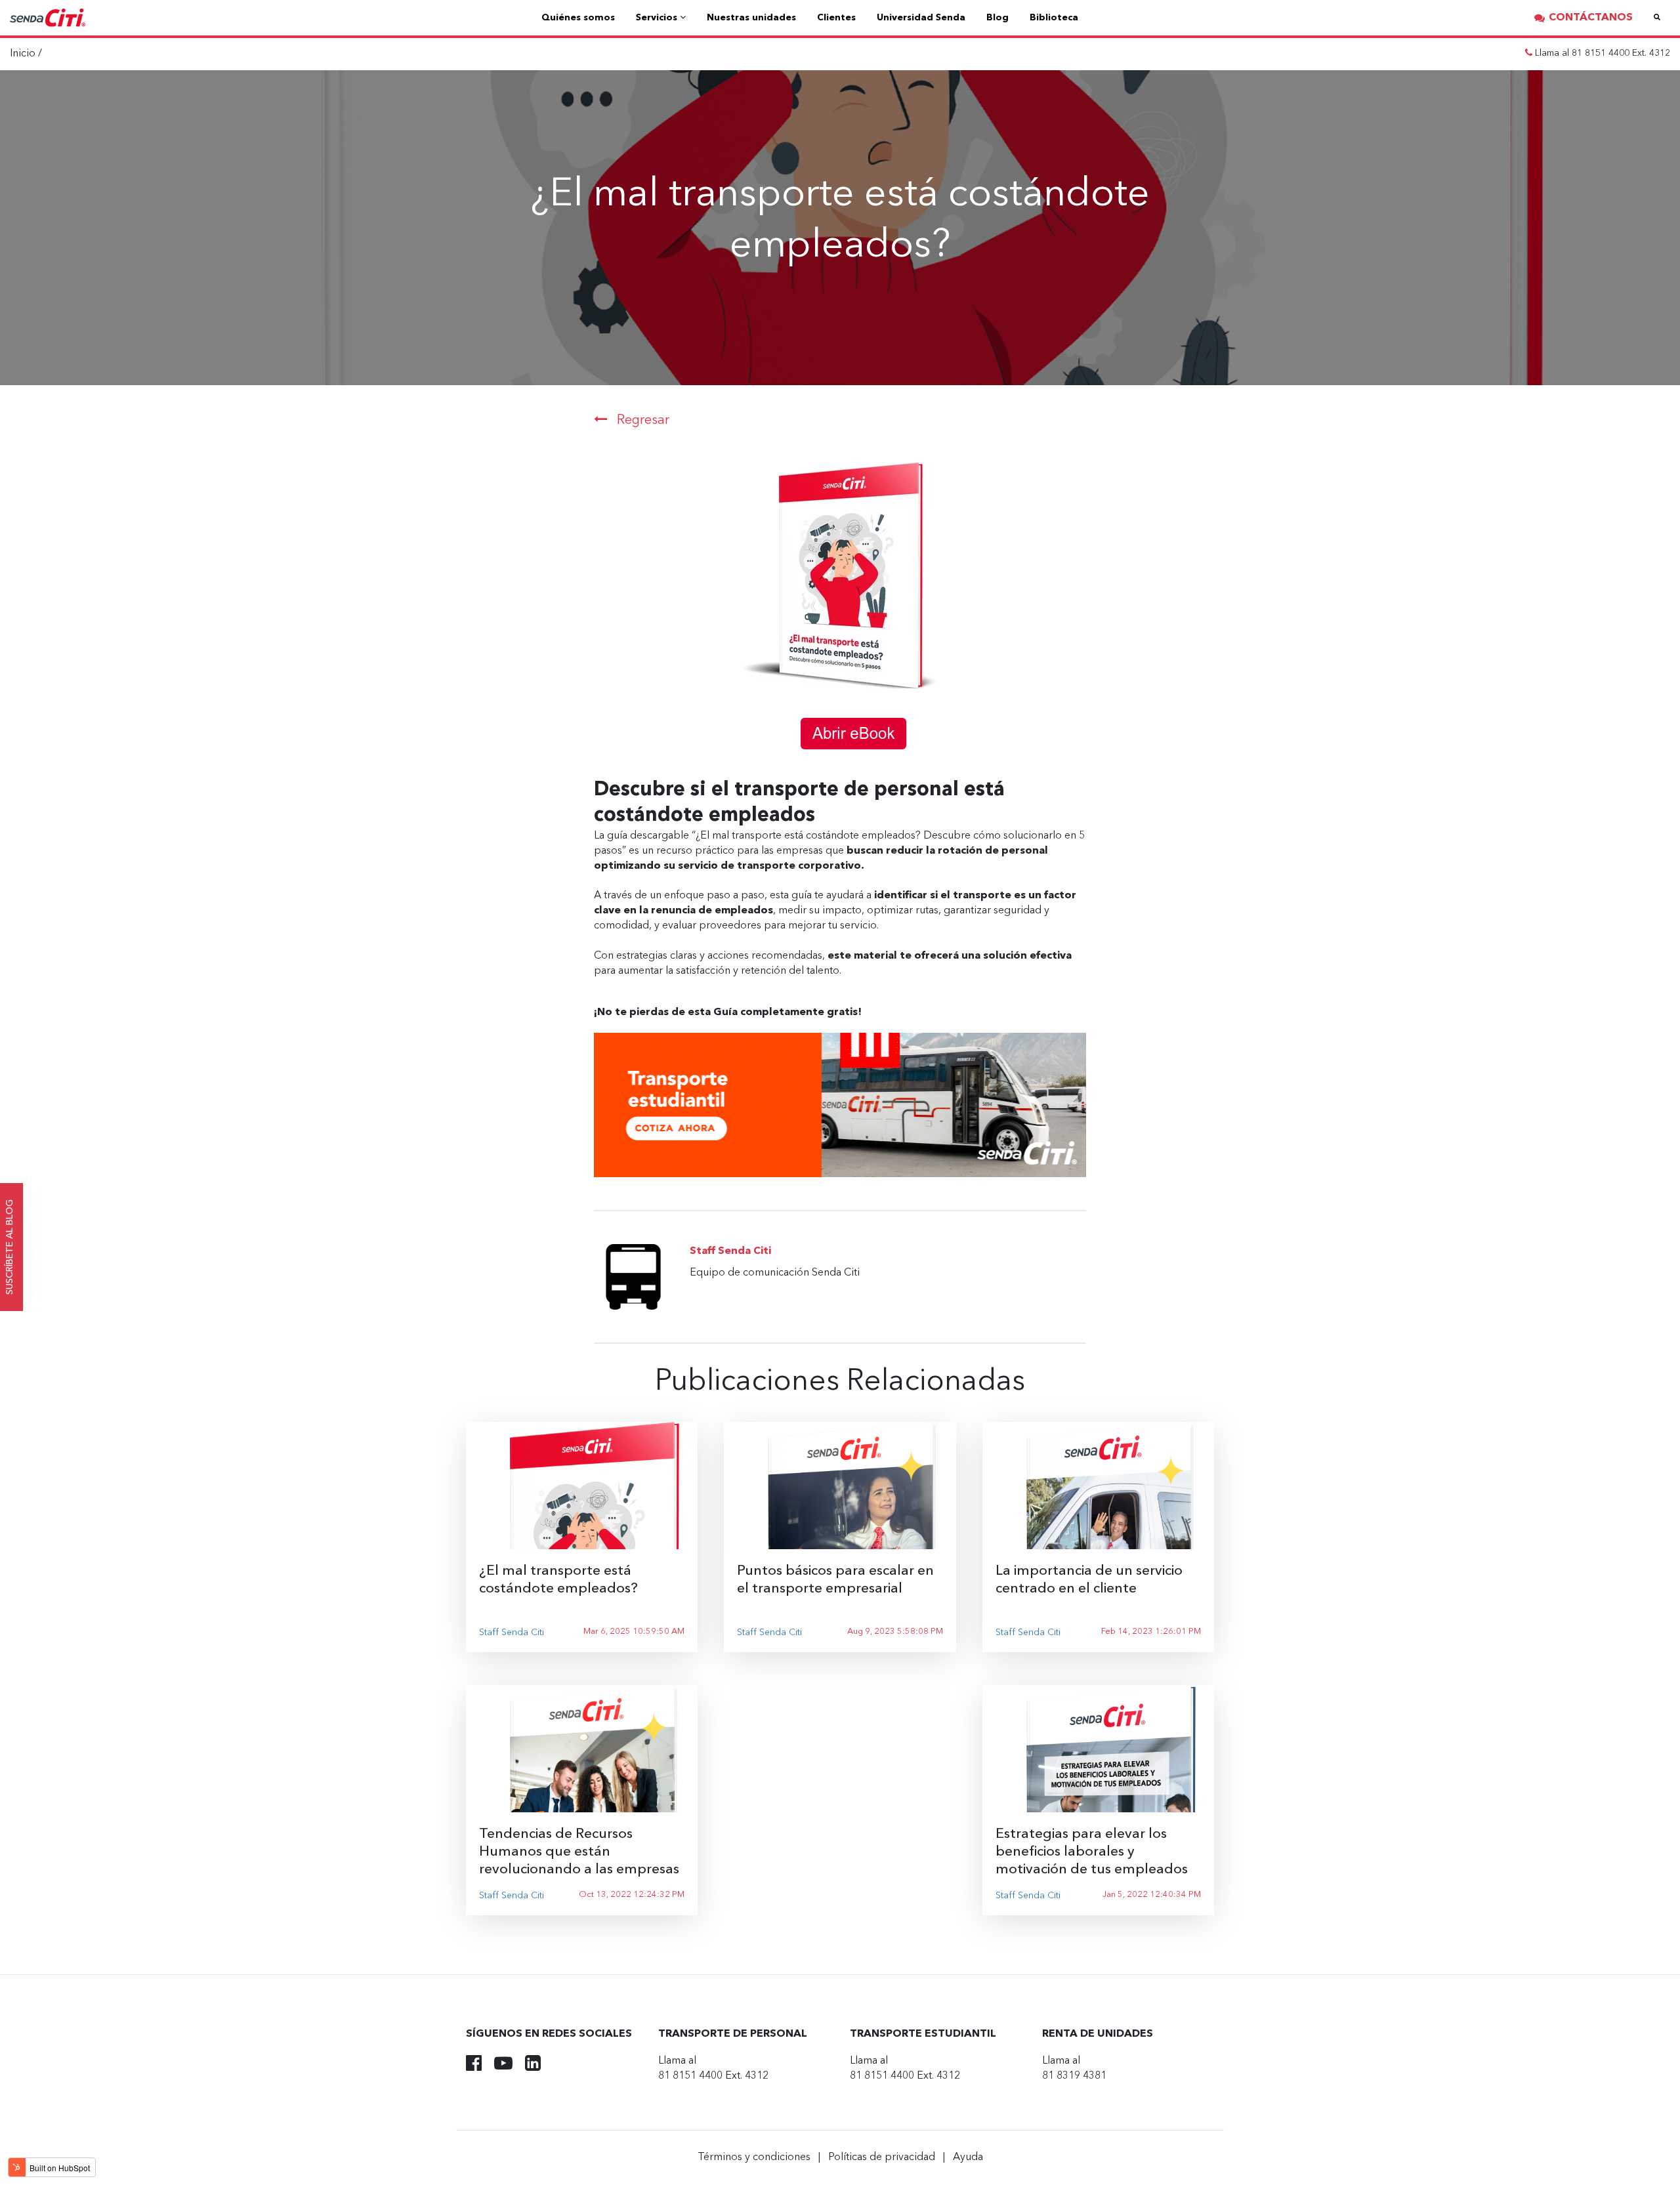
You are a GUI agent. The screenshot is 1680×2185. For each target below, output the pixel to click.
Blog (997, 18)
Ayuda (968, 2157)
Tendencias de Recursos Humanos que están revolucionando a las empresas (579, 1852)
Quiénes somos (578, 18)
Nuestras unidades (751, 18)
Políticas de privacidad (882, 2157)
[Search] (1657, 18)
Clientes (836, 18)
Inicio (23, 54)
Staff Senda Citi (512, 1633)
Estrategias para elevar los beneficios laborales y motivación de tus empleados (1092, 1852)
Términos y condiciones (754, 2157)
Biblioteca (1054, 18)
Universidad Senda (921, 18)
